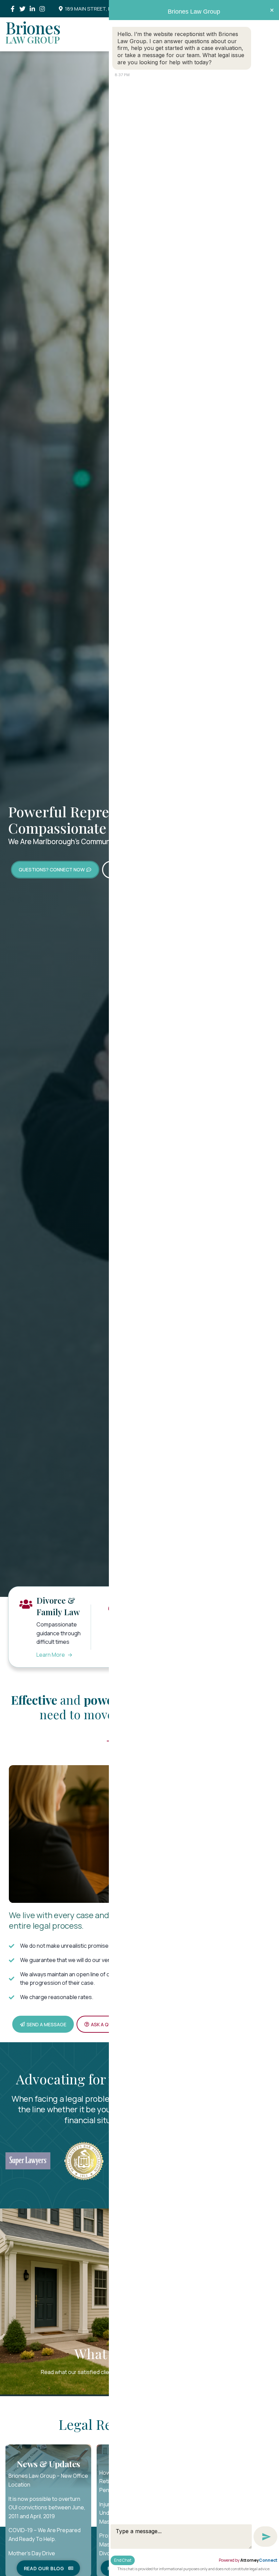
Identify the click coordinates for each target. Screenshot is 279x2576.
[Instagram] (42, 9)
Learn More (54, 1655)
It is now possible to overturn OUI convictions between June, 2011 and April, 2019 (47, 2507)
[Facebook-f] (12, 9)
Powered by (248, 2560)
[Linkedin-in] (32, 9)
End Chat (123, 2560)
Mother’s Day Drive (32, 2553)
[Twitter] (22, 9)
